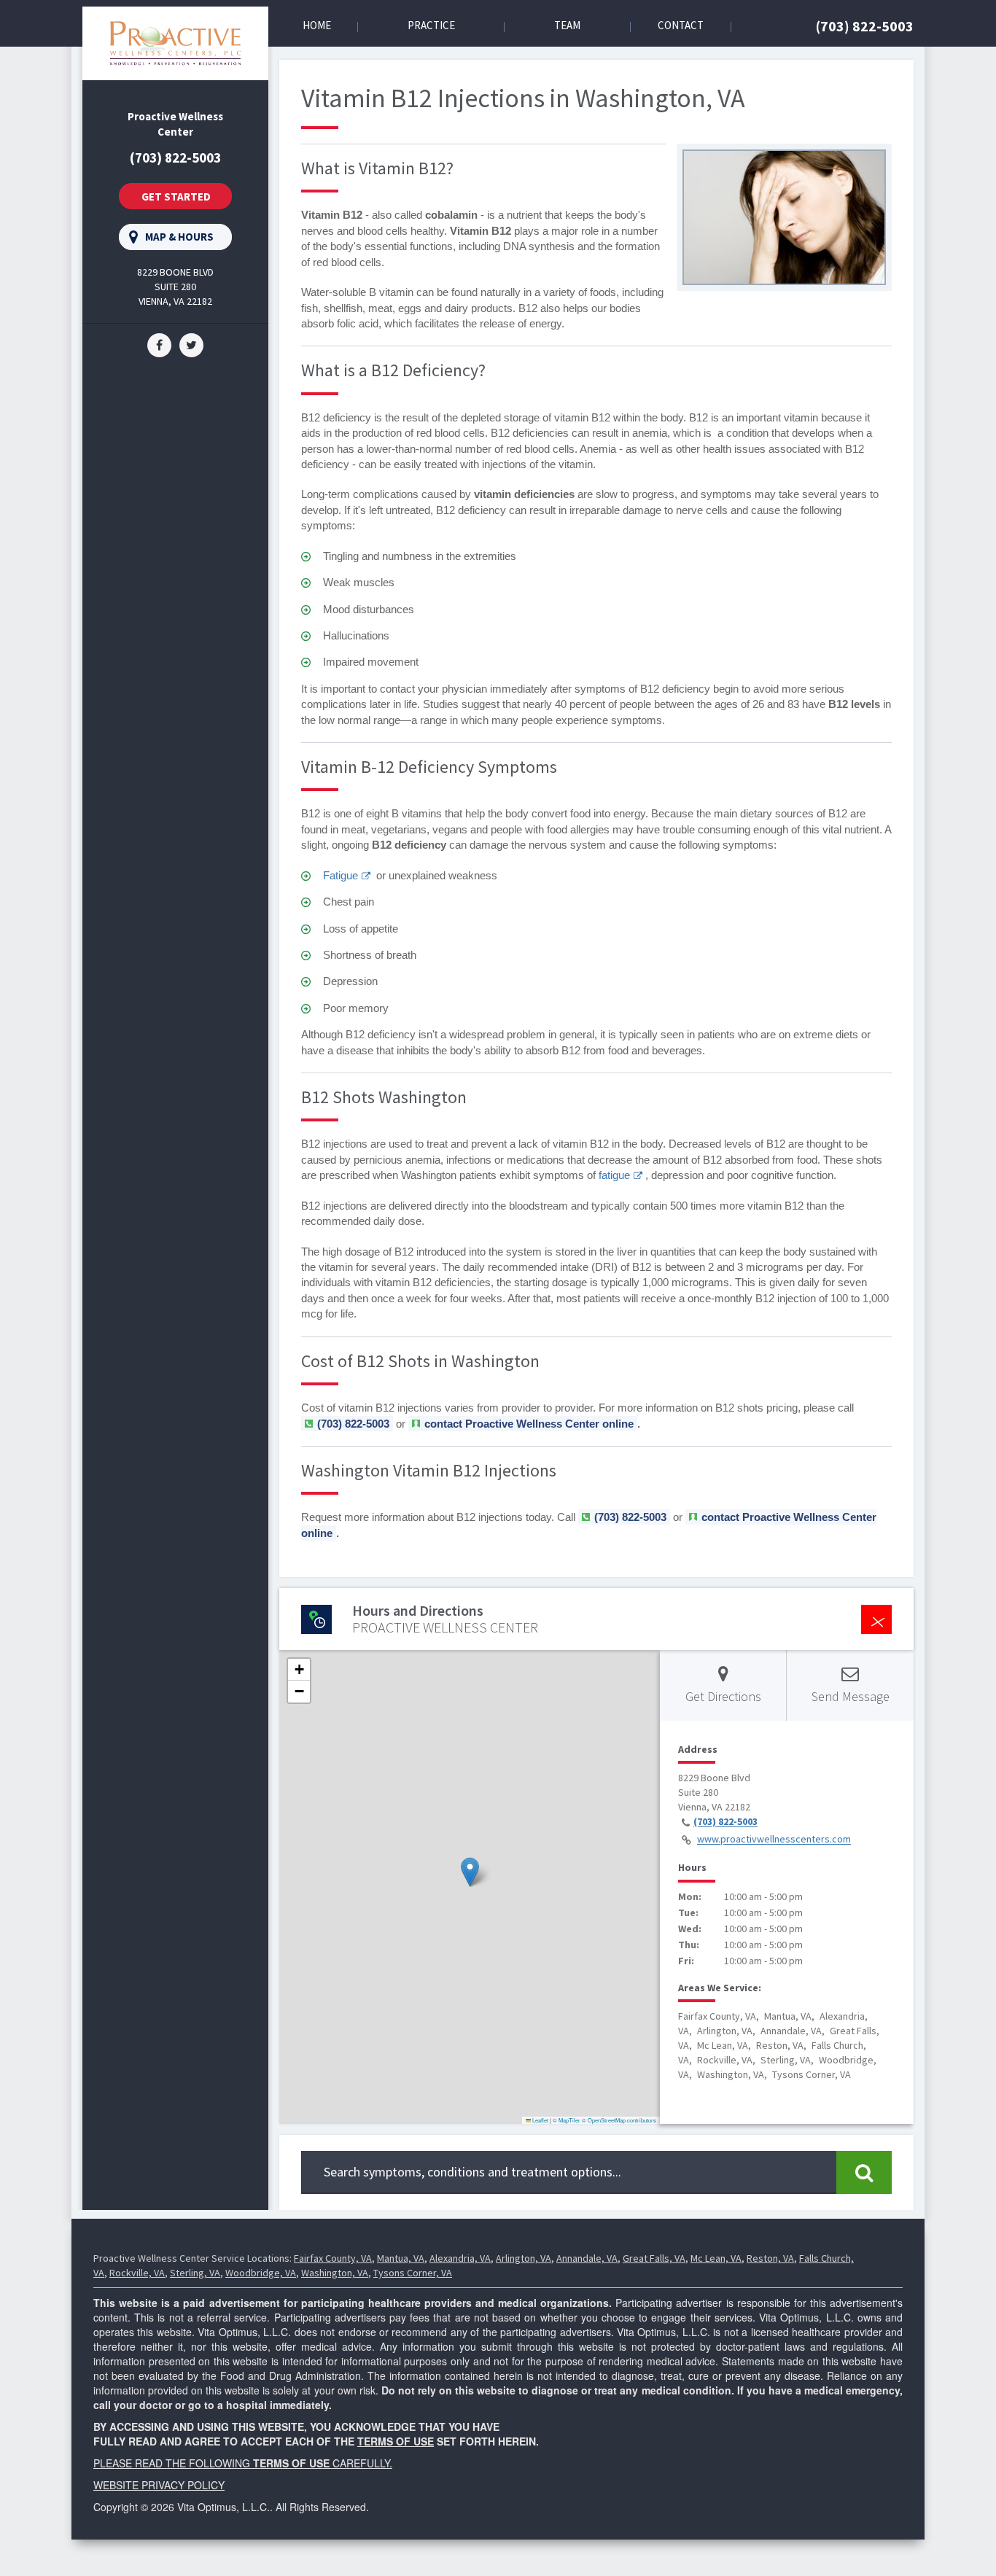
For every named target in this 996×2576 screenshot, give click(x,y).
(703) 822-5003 (865, 26)
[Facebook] (159, 343)
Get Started (176, 196)
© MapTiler (567, 2120)
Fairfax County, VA (333, 2258)
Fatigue (341, 875)
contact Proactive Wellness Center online (529, 1424)
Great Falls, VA (654, 2258)
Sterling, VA (195, 2273)
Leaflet (540, 2120)
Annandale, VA (587, 2258)
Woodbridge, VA (261, 2273)
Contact (681, 25)
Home (317, 25)
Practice (431, 25)
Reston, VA (770, 2258)
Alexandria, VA (460, 2258)
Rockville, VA (137, 2273)
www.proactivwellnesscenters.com (774, 1840)
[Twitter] (191, 343)
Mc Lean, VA (716, 2258)
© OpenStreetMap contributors (619, 2120)
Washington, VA (335, 2273)
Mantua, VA (401, 2258)
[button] (470, 1872)
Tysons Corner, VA (413, 2273)
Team (567, 25)
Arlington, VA (524, 2258)
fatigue (614, 1175)
